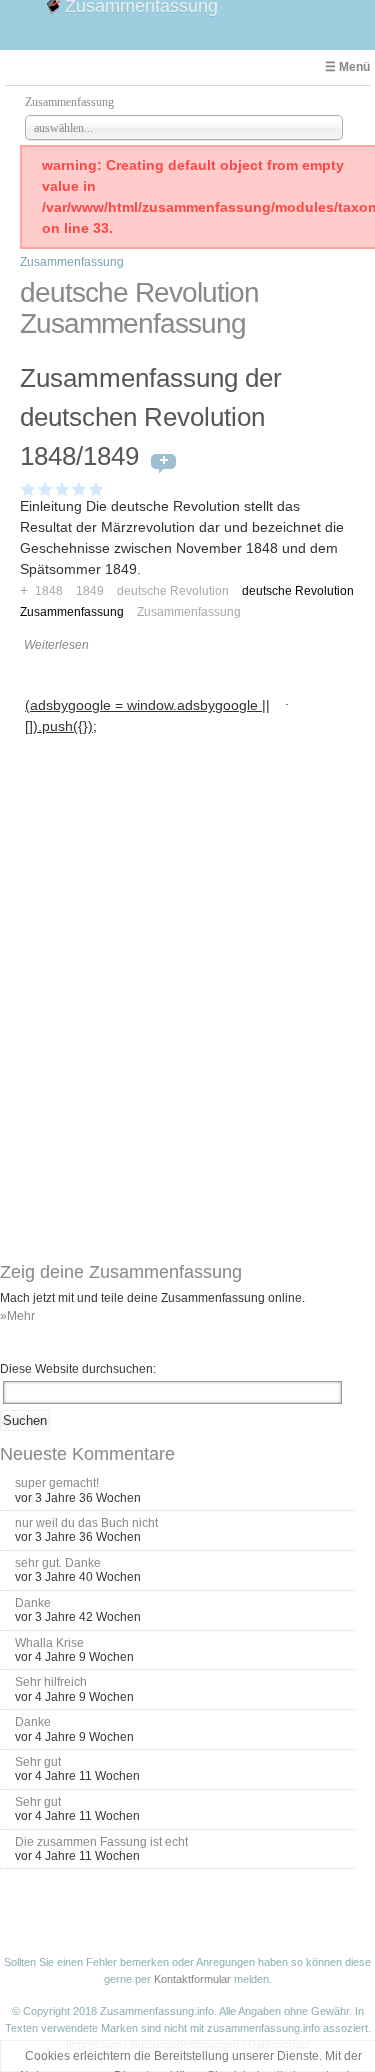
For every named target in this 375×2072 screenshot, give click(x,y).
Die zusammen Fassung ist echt (101, 1842)
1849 (90, 591)
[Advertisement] (152, 864)
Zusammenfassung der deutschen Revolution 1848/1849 (151, 417)
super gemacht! (57, 1483)
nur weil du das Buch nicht (86, 1523)
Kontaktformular (192, 1979)
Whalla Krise (49, 1643)
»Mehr (17, 1316)
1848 (49, 591)
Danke (33, 1603)
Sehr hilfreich (51, 1682)
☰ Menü (347, 67)
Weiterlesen (56, 645)
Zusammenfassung (72, 262)
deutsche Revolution (173, 591)
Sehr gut (38, 1762)
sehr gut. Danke (58, 1563)
